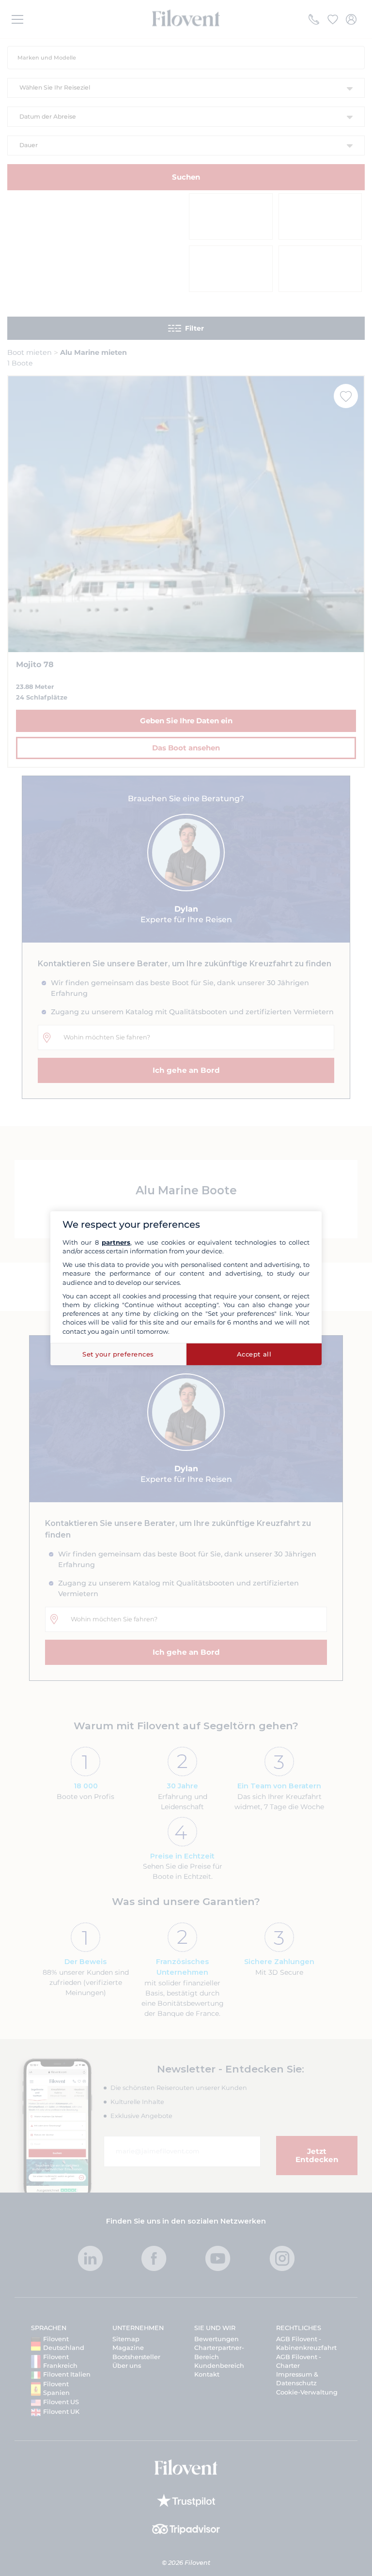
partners (116, 1242)
